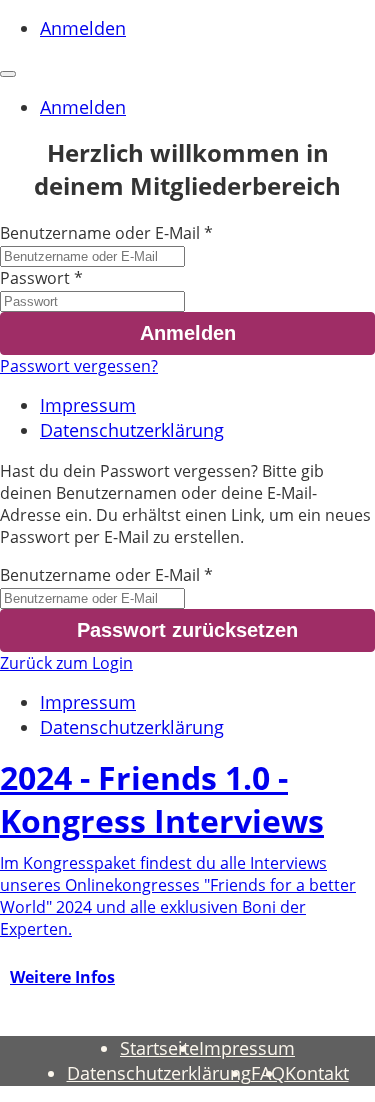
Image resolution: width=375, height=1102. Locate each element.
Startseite (159, 1048)
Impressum (88, 405)
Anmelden (83, 28)
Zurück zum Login (66, 663)
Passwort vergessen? (79, 366)
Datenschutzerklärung (132, 430)
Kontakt (317, 1073)
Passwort (35, 278)
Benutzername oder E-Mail (100, 233)
